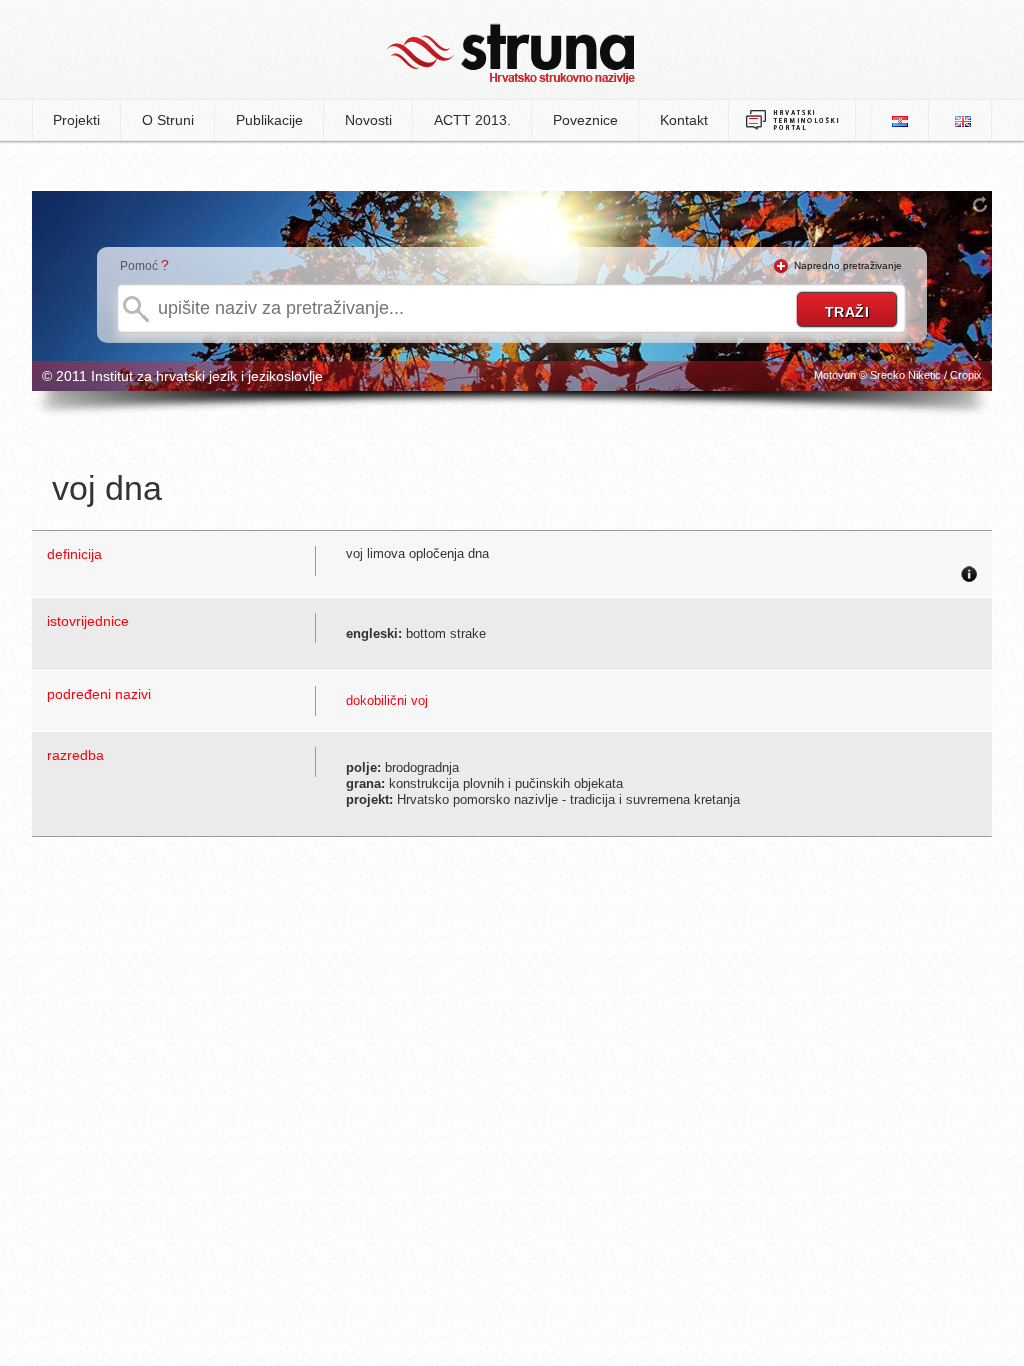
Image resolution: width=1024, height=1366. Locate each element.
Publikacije (269, 120)
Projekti (76, 120)
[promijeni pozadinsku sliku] (980, 204)
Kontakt (684, 120)
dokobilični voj (387, 700)
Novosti (368, 120)
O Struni (168, 120)
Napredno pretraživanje (848, 265)
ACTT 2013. (472, 120)
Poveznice (585, 120)
